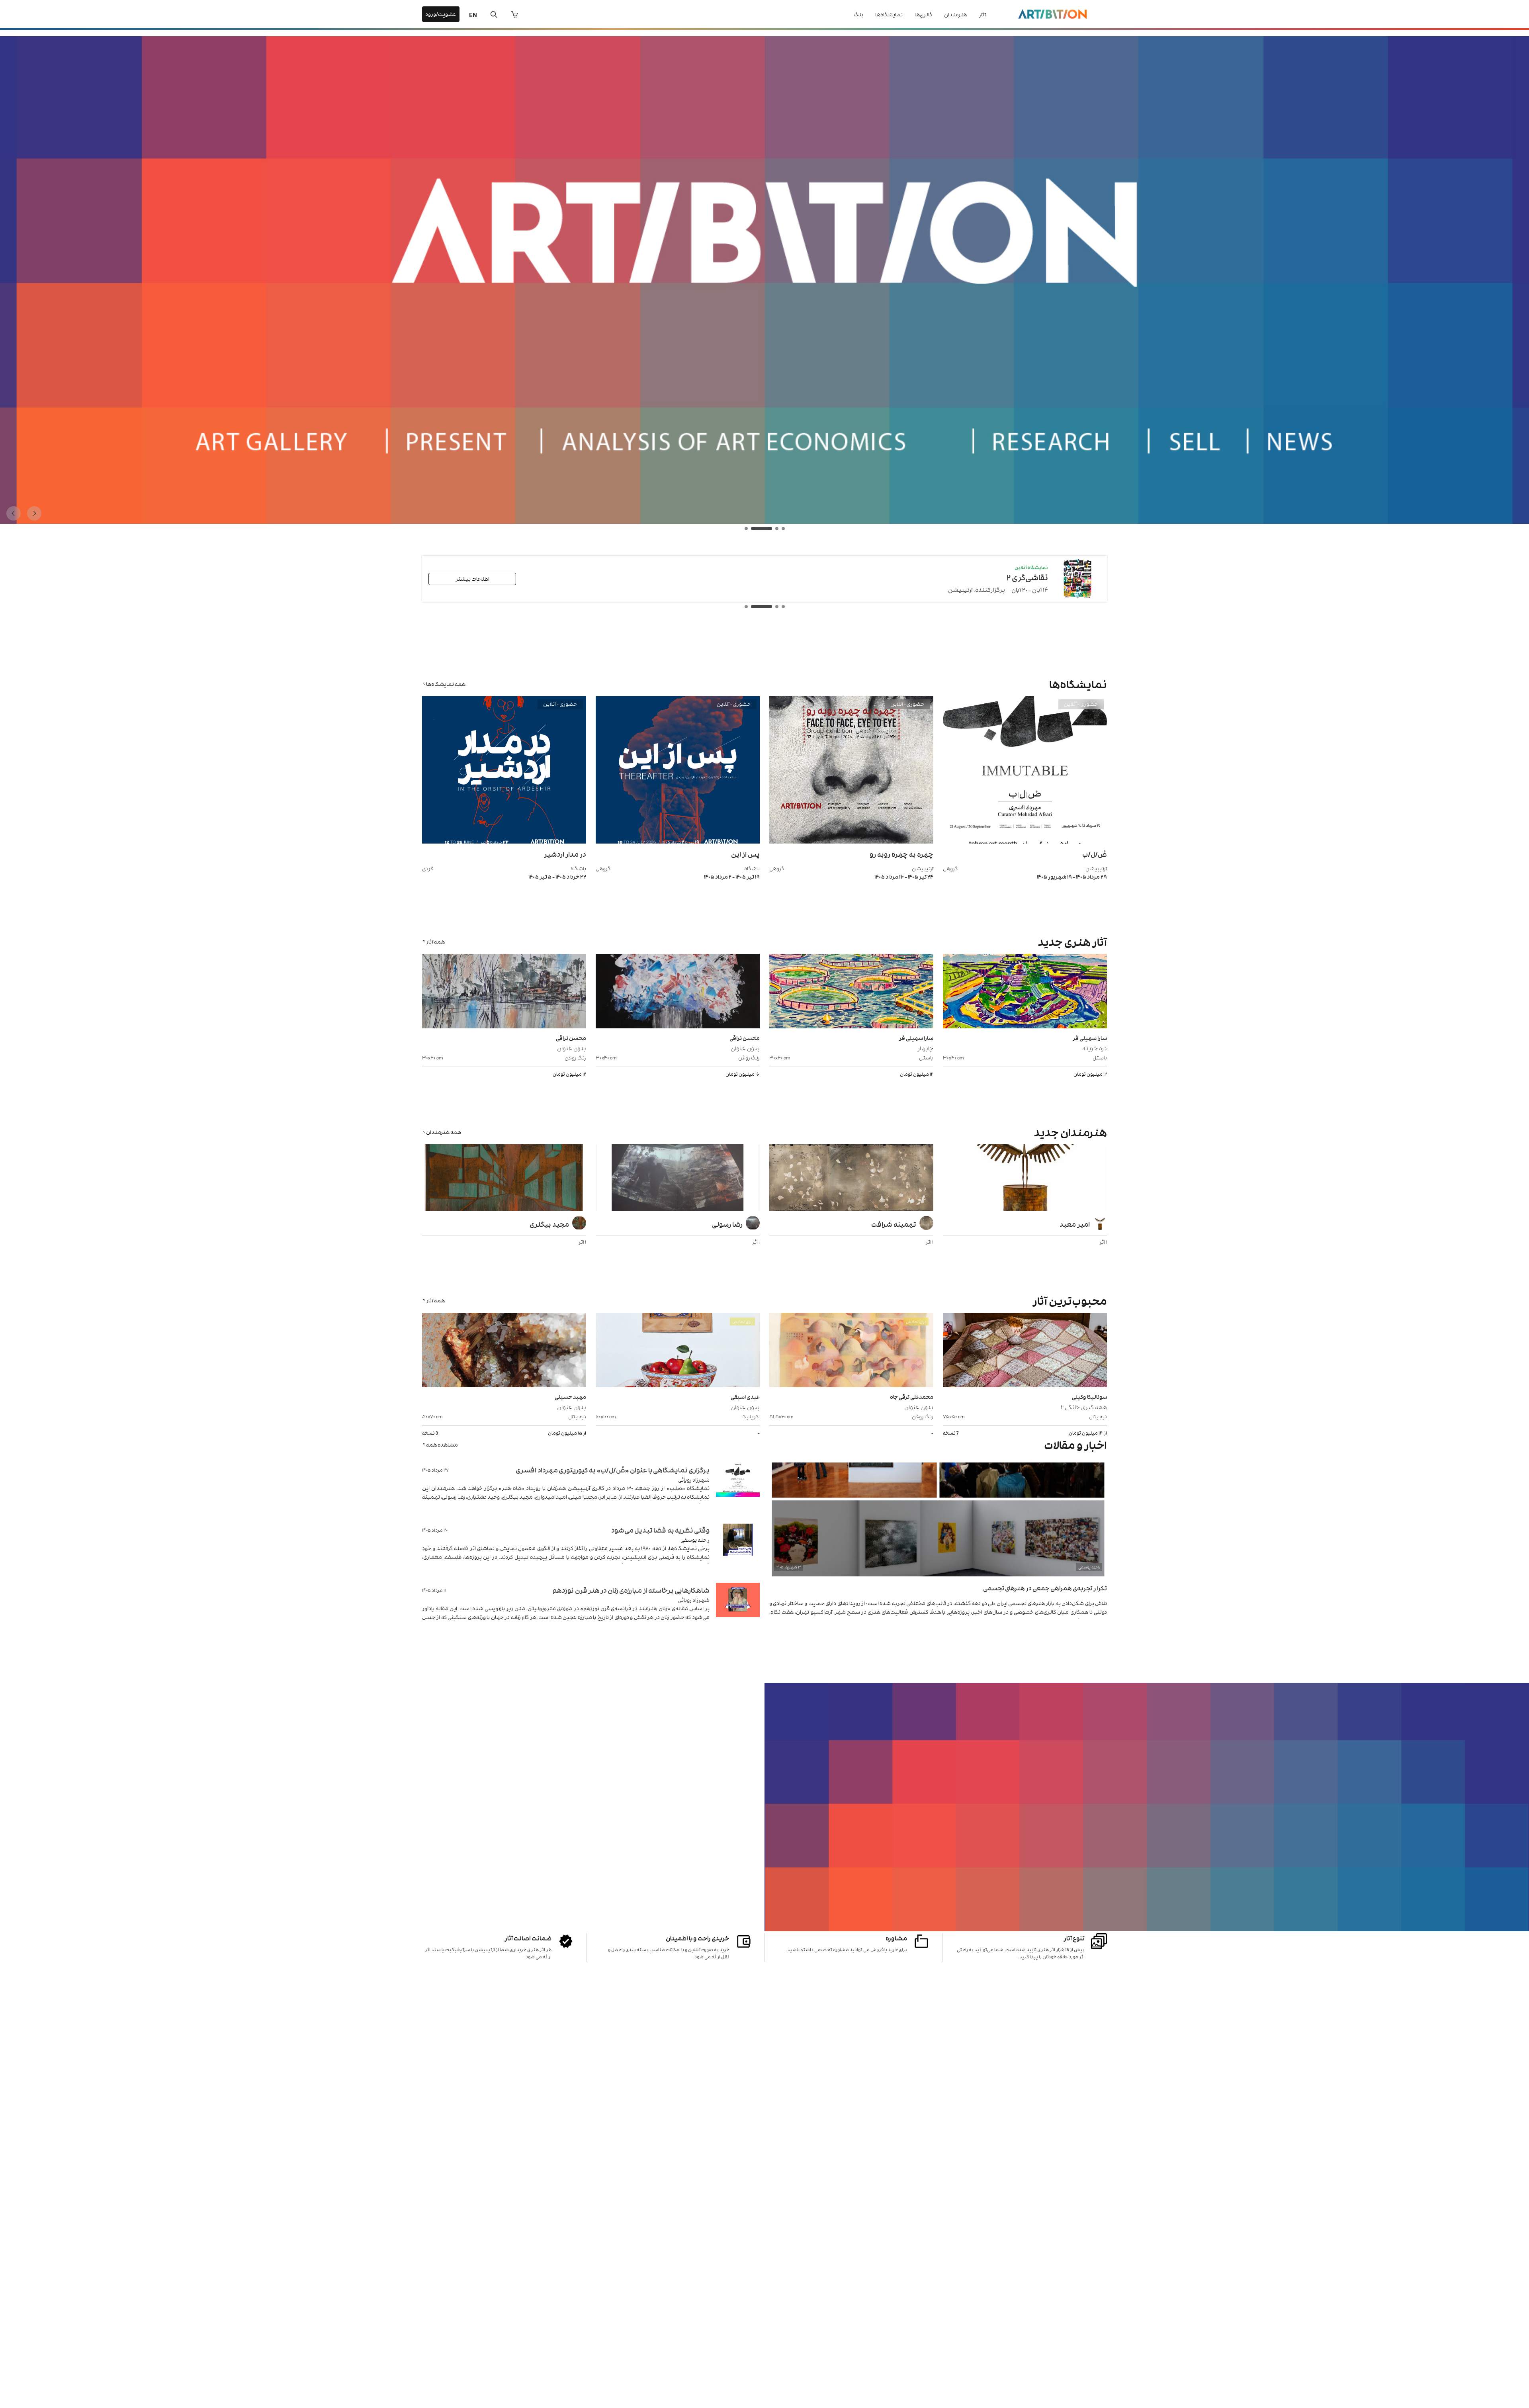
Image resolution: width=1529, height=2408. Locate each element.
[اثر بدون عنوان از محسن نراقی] (678, 992)
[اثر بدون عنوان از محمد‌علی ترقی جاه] (851, 1351)
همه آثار (435, 941)
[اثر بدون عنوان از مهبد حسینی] (504, 1351)
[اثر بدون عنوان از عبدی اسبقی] (678, 1351)
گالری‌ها (923, 14)
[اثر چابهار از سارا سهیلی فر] (851, 992)
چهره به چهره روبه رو (901, 854)
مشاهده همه (442, 1444)
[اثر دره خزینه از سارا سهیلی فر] (1025, 992)
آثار (982, 14)
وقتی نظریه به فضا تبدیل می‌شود (660, 1530)
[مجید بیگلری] (504, 1179)
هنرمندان (955, 14)
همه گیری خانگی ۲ (1084, 1407)
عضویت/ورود (441, 14)
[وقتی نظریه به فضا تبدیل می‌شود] (738, 1550)
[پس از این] (678, 841)
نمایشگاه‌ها (889, 14)
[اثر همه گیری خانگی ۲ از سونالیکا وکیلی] (1025, 1351)
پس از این (745, 854)
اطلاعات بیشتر (472, 579)
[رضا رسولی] (678, 1179)
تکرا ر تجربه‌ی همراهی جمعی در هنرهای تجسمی (1045, 1588)
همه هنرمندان (444, 1132)
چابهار (925, 1048)
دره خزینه (1095, 1048)
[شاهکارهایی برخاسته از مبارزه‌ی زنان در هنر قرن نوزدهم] (738, 1610)
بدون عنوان (745, 1048)
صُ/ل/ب (1095, 854)
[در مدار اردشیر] (504, 841)
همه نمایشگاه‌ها (446, 684)
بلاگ (858, 14)
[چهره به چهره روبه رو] (851, 841)
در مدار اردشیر (565, 854)
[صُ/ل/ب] (1025, 841)
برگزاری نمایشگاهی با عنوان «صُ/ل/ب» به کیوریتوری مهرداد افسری (613, 1470)
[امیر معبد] (1025, 1179)
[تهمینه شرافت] (851, 1179)
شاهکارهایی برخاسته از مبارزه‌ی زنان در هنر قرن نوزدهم (631, 1590)
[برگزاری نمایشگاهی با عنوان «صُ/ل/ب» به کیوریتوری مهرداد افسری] (738, 1489)
